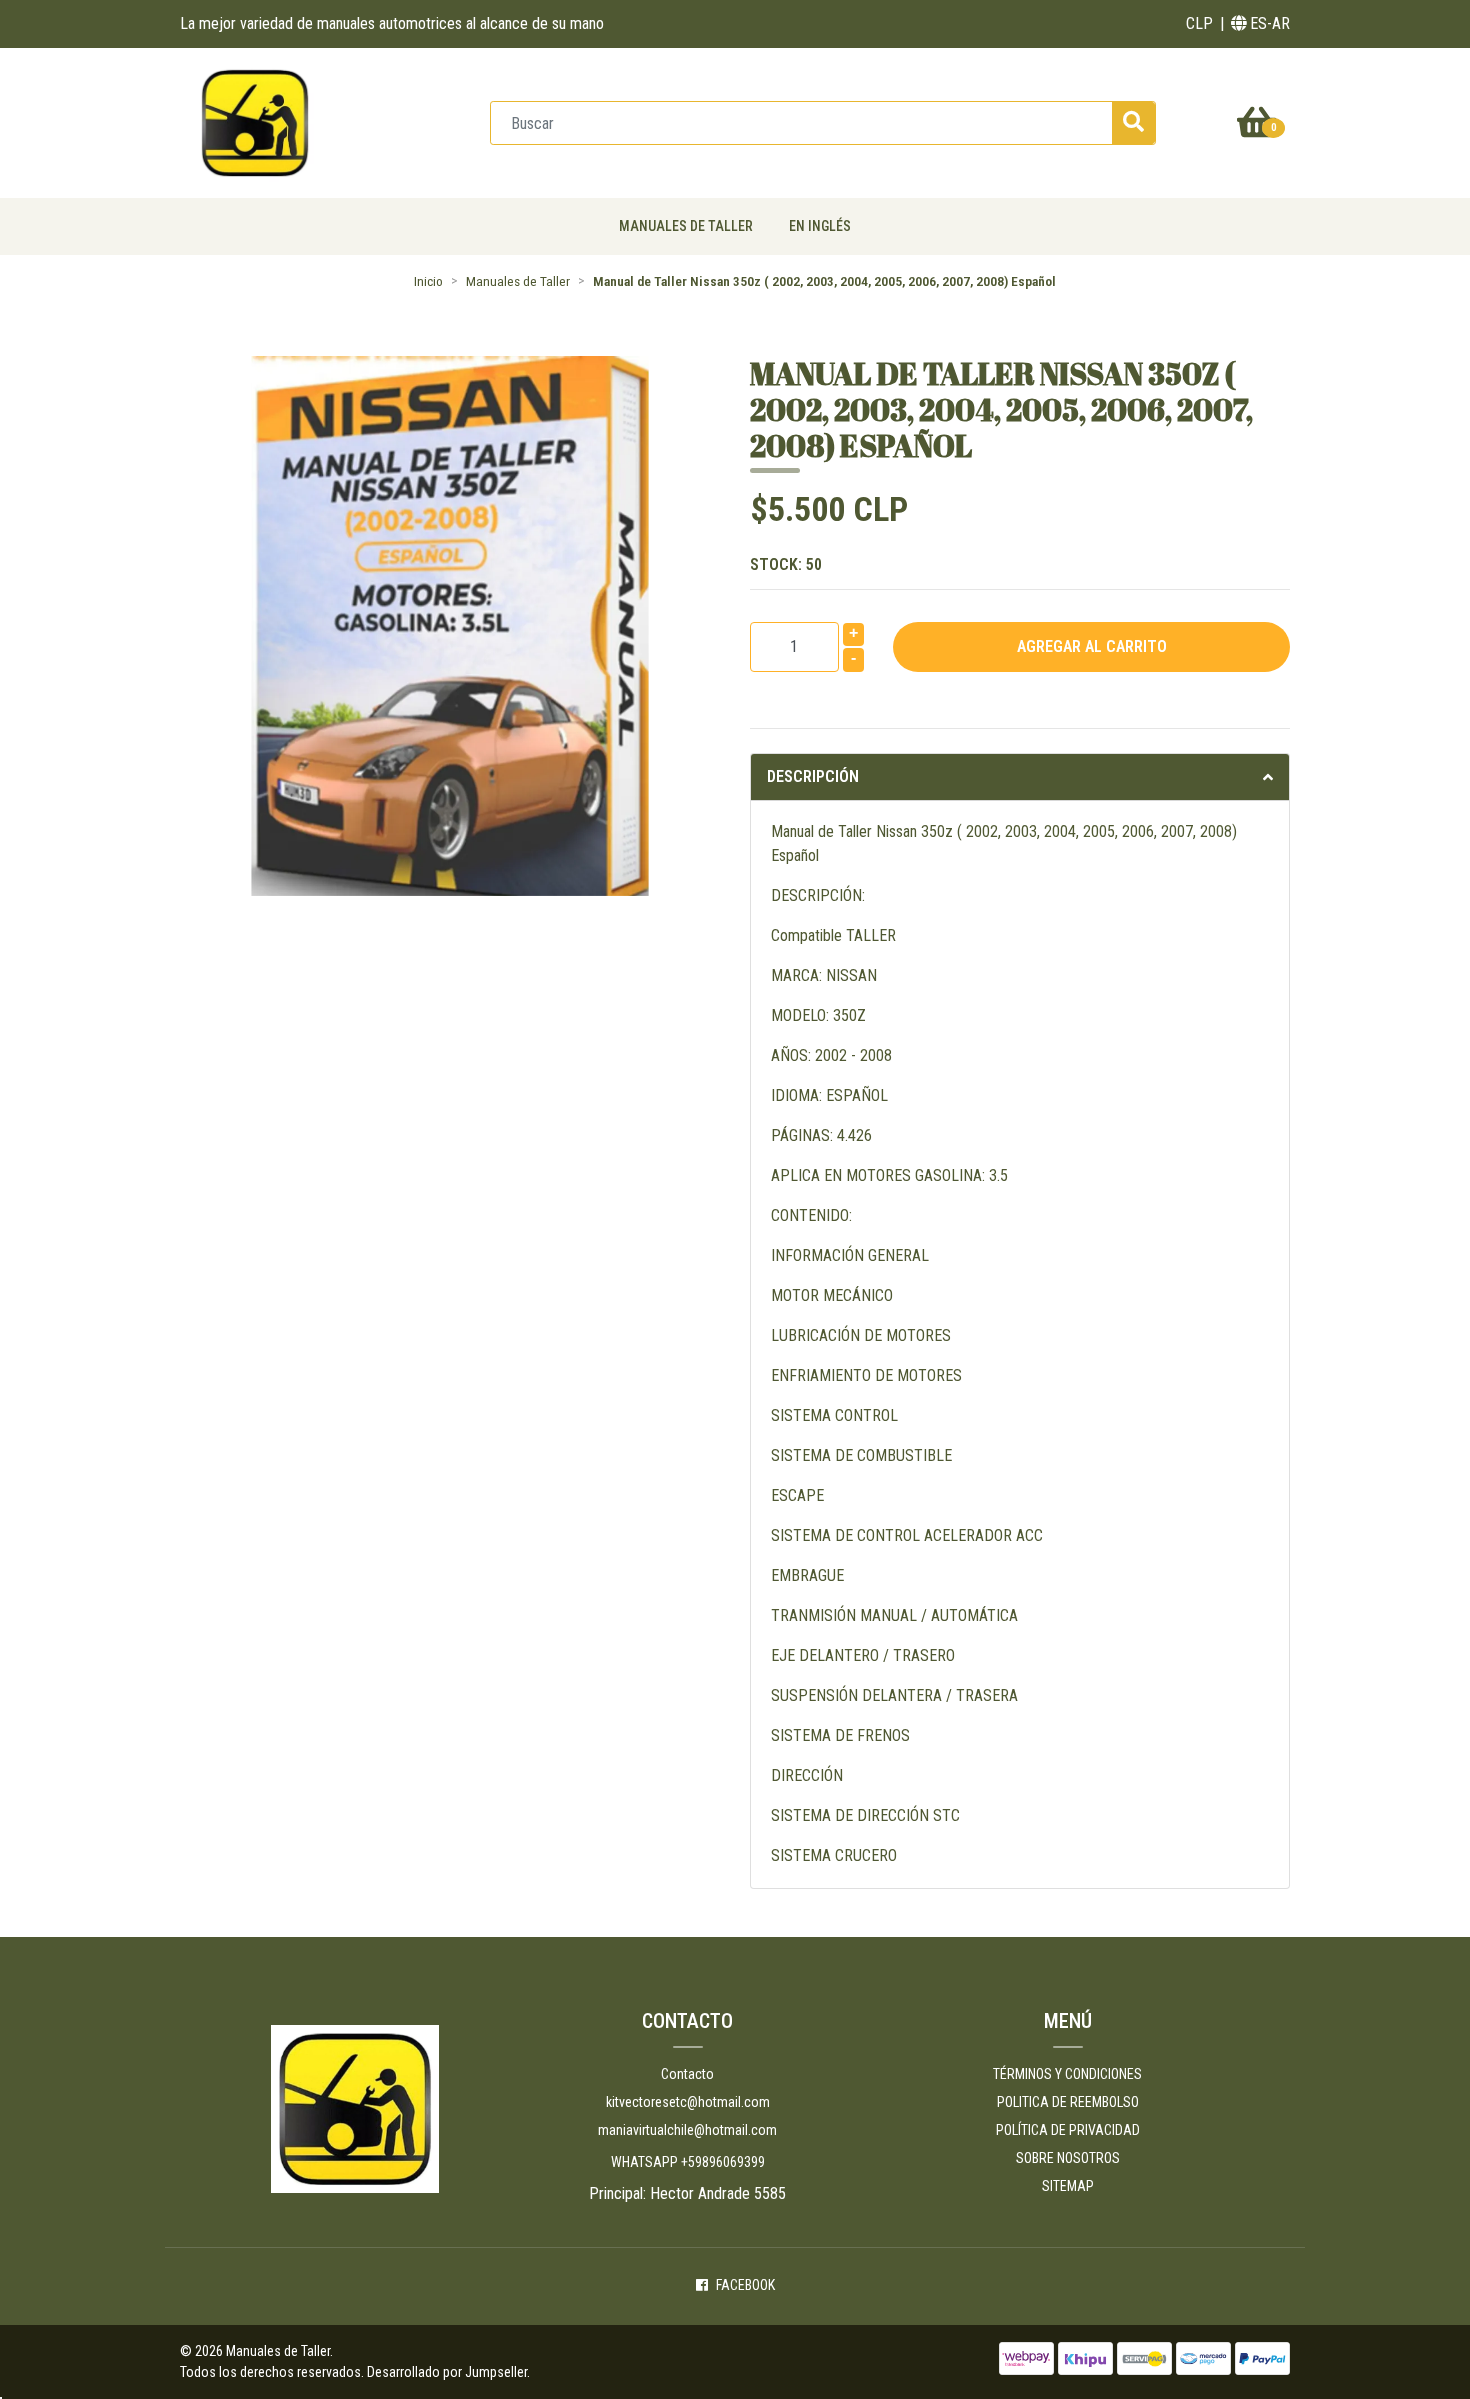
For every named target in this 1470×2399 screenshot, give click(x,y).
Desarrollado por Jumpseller (447, 2372)
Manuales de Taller (686, 226)
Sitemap (1068, 2186)
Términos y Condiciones (1067, 2074)
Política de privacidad (1068, 2130)
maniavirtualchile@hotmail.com (687, 2130)
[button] (1199, 24)
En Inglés (820, 226)
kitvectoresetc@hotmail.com (688, 2102)
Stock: (786, 564)
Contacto (687, 2074)
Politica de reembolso (1068, 2102)
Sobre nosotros (1068, 2158)
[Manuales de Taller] (255, 121)
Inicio (428, 281)
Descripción (813, 776)
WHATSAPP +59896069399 (688, 2162)
